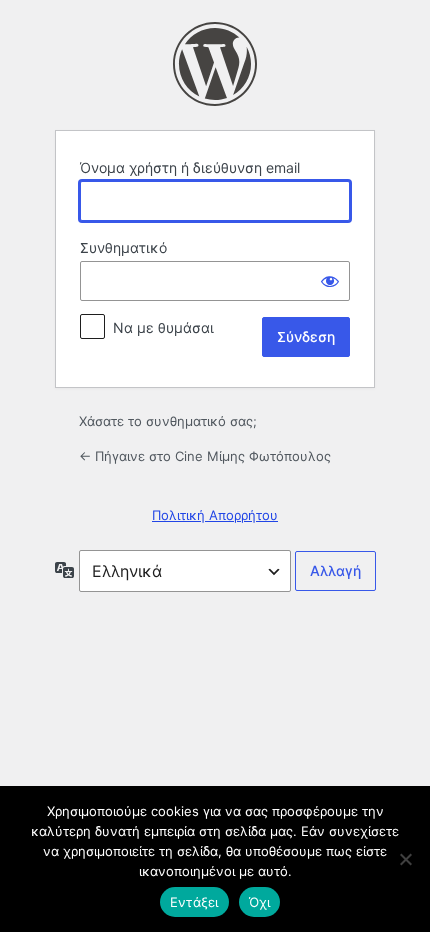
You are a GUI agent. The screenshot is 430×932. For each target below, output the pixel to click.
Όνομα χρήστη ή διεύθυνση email (190, 167)
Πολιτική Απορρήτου (215, 515)
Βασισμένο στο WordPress (215, 64)
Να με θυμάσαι (163, 327)
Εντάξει (194, 902)
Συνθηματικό (123, 247)
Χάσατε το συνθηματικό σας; (168, 421)
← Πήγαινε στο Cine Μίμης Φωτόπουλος (205, 456)
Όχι (260, 902)
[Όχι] (405, 859)
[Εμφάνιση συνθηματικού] (330, 281)
